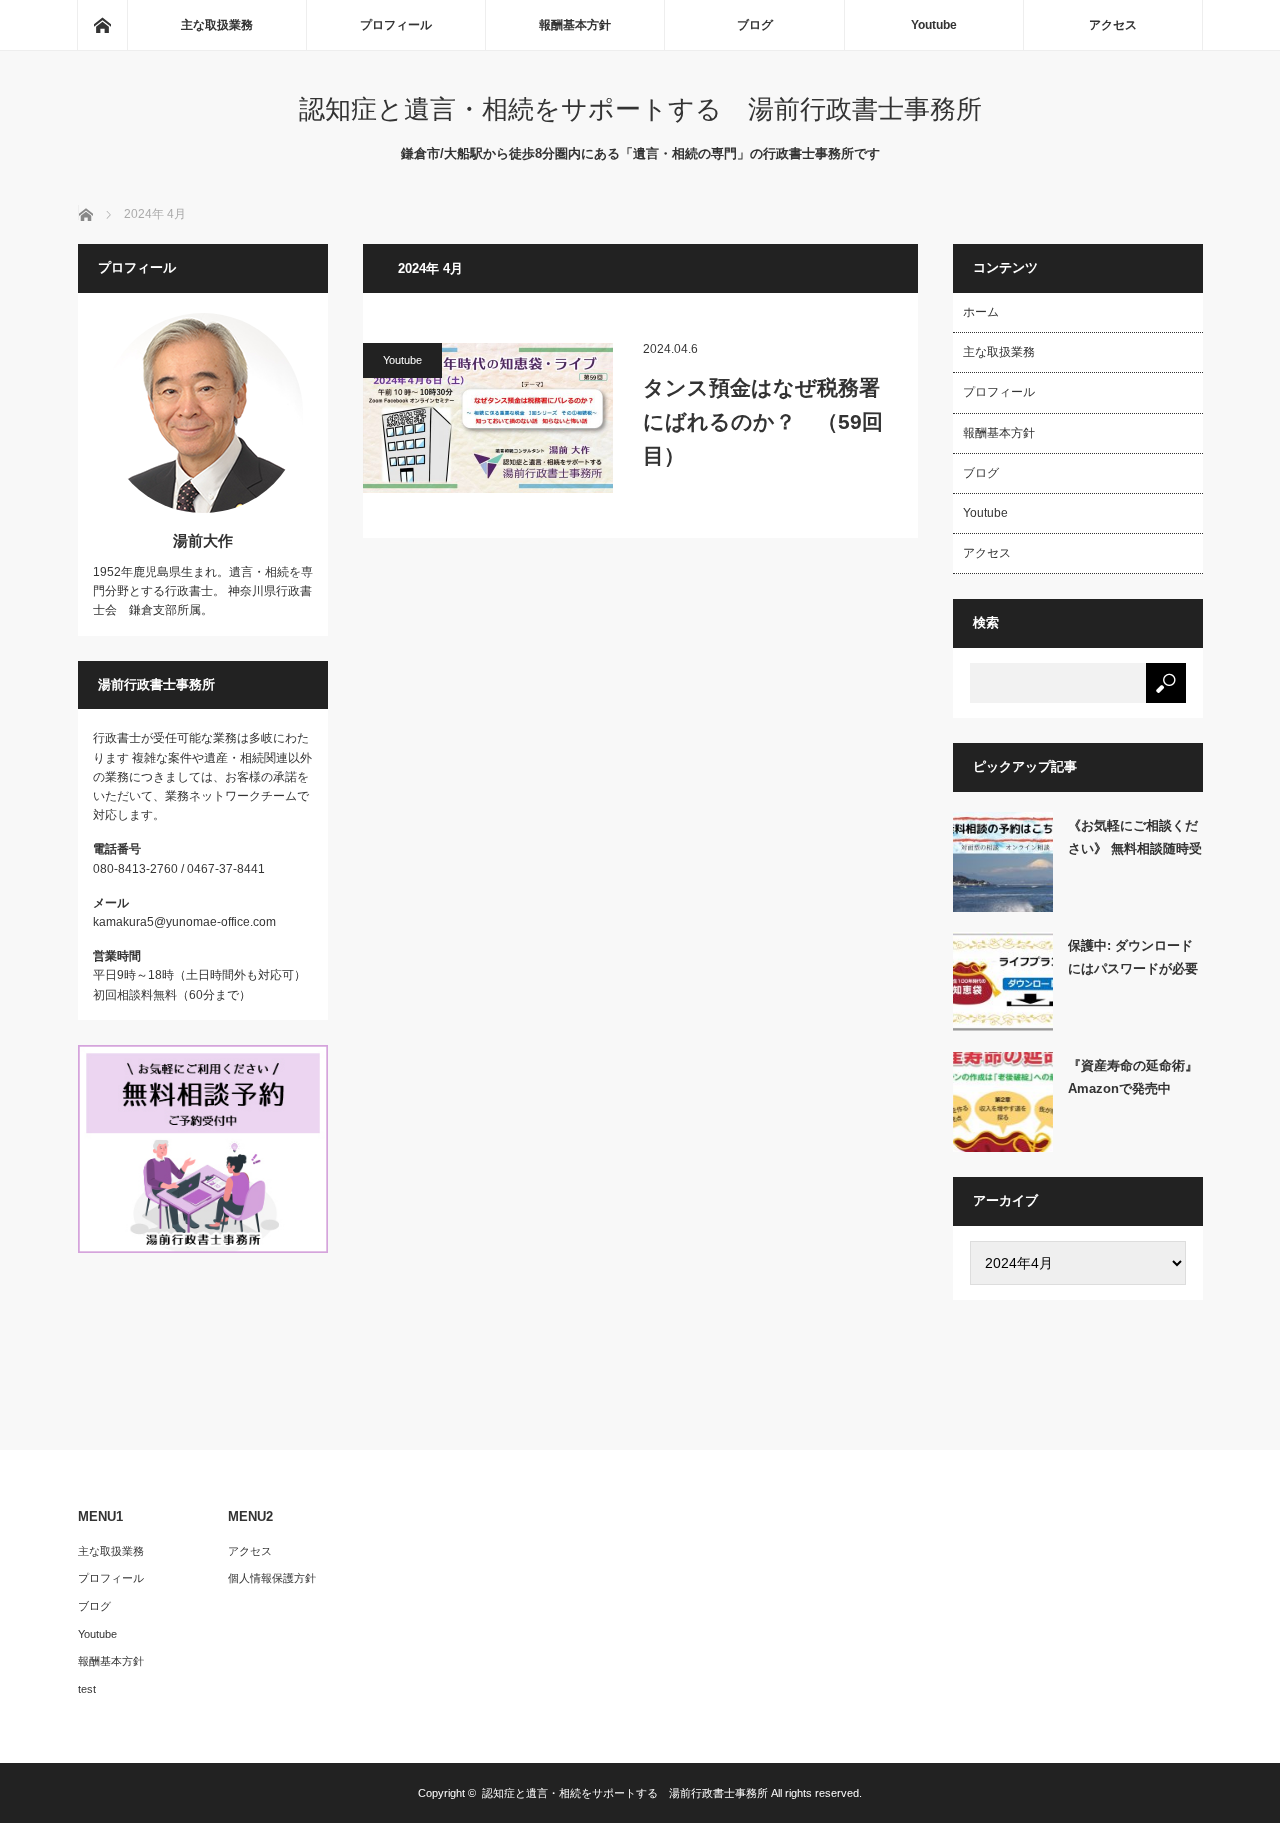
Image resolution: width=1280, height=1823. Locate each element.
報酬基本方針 (575, 25)
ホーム (981, 312)
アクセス (1113, 25)
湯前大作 (203, 540)
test (87, 1689)
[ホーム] (102, 25)
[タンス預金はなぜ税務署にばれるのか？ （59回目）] (488, 418)
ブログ (755, 25)
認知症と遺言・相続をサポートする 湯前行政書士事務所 (640, 109)
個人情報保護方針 (272, 1578)
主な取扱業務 (217, 25)
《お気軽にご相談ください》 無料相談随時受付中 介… (1135, 841)
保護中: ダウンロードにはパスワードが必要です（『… (1133, 961)
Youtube (934, 25)
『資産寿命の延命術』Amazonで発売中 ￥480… (1133, 1081)
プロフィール (396, 25)
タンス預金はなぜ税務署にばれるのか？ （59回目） (763, 421)
